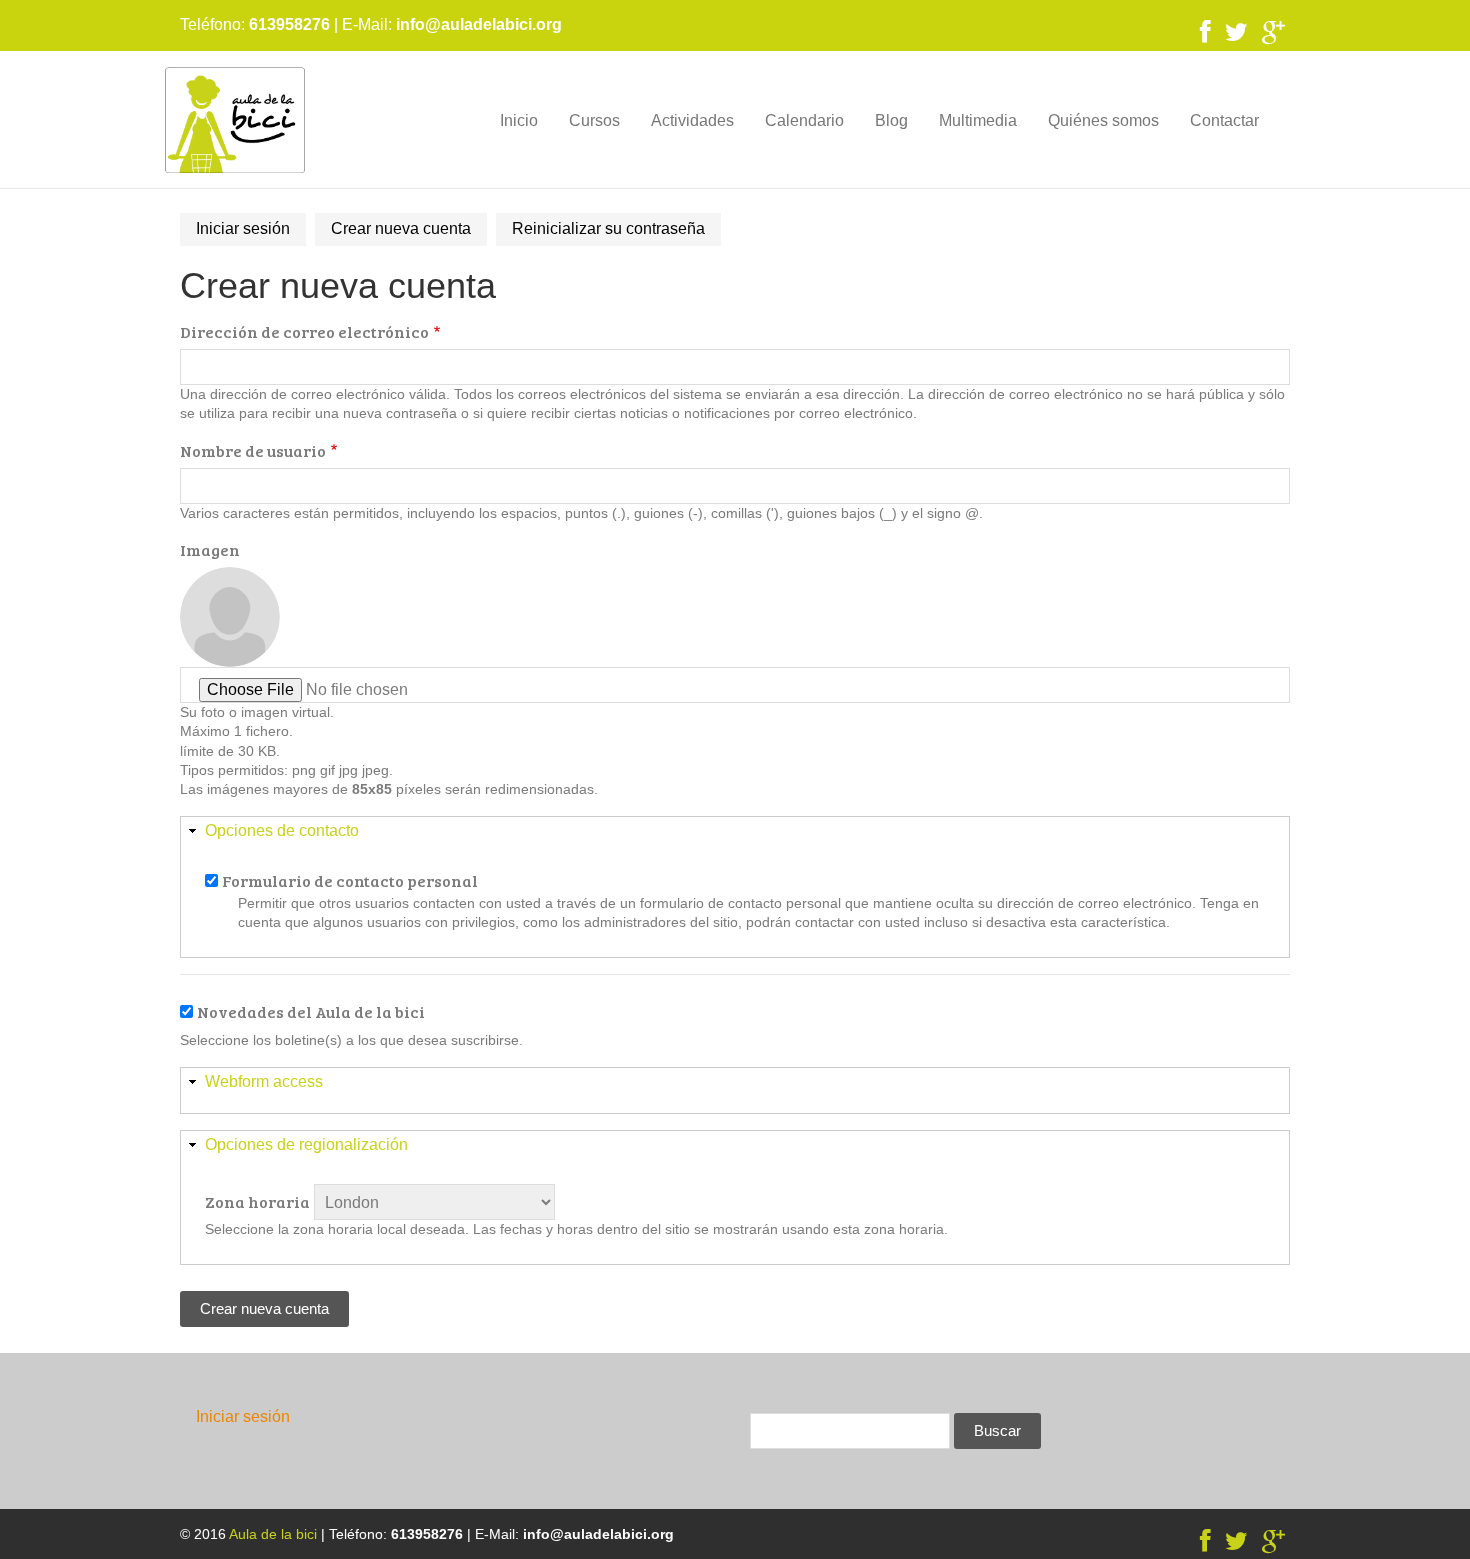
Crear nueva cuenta (409, 232)
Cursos (594, 120)
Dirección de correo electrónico (304, 331)
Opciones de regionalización (306, 1144)
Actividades (692, 120)
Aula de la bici (273, 1534)
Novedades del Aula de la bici (311, 1011)
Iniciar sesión (243, 228)
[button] (735, 831)
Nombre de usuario (253, 450)
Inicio (519, 120)
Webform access (264, 1081)
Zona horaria (257, 1201)
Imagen (210, 549)
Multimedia (978, 120)
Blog (891, 120)
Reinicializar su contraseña (608, 228)
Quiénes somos (1103, 120)
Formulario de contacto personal (350, 880)
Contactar (1224, 120)
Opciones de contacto (282, 830)
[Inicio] (235, 119)
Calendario (804, 120)
